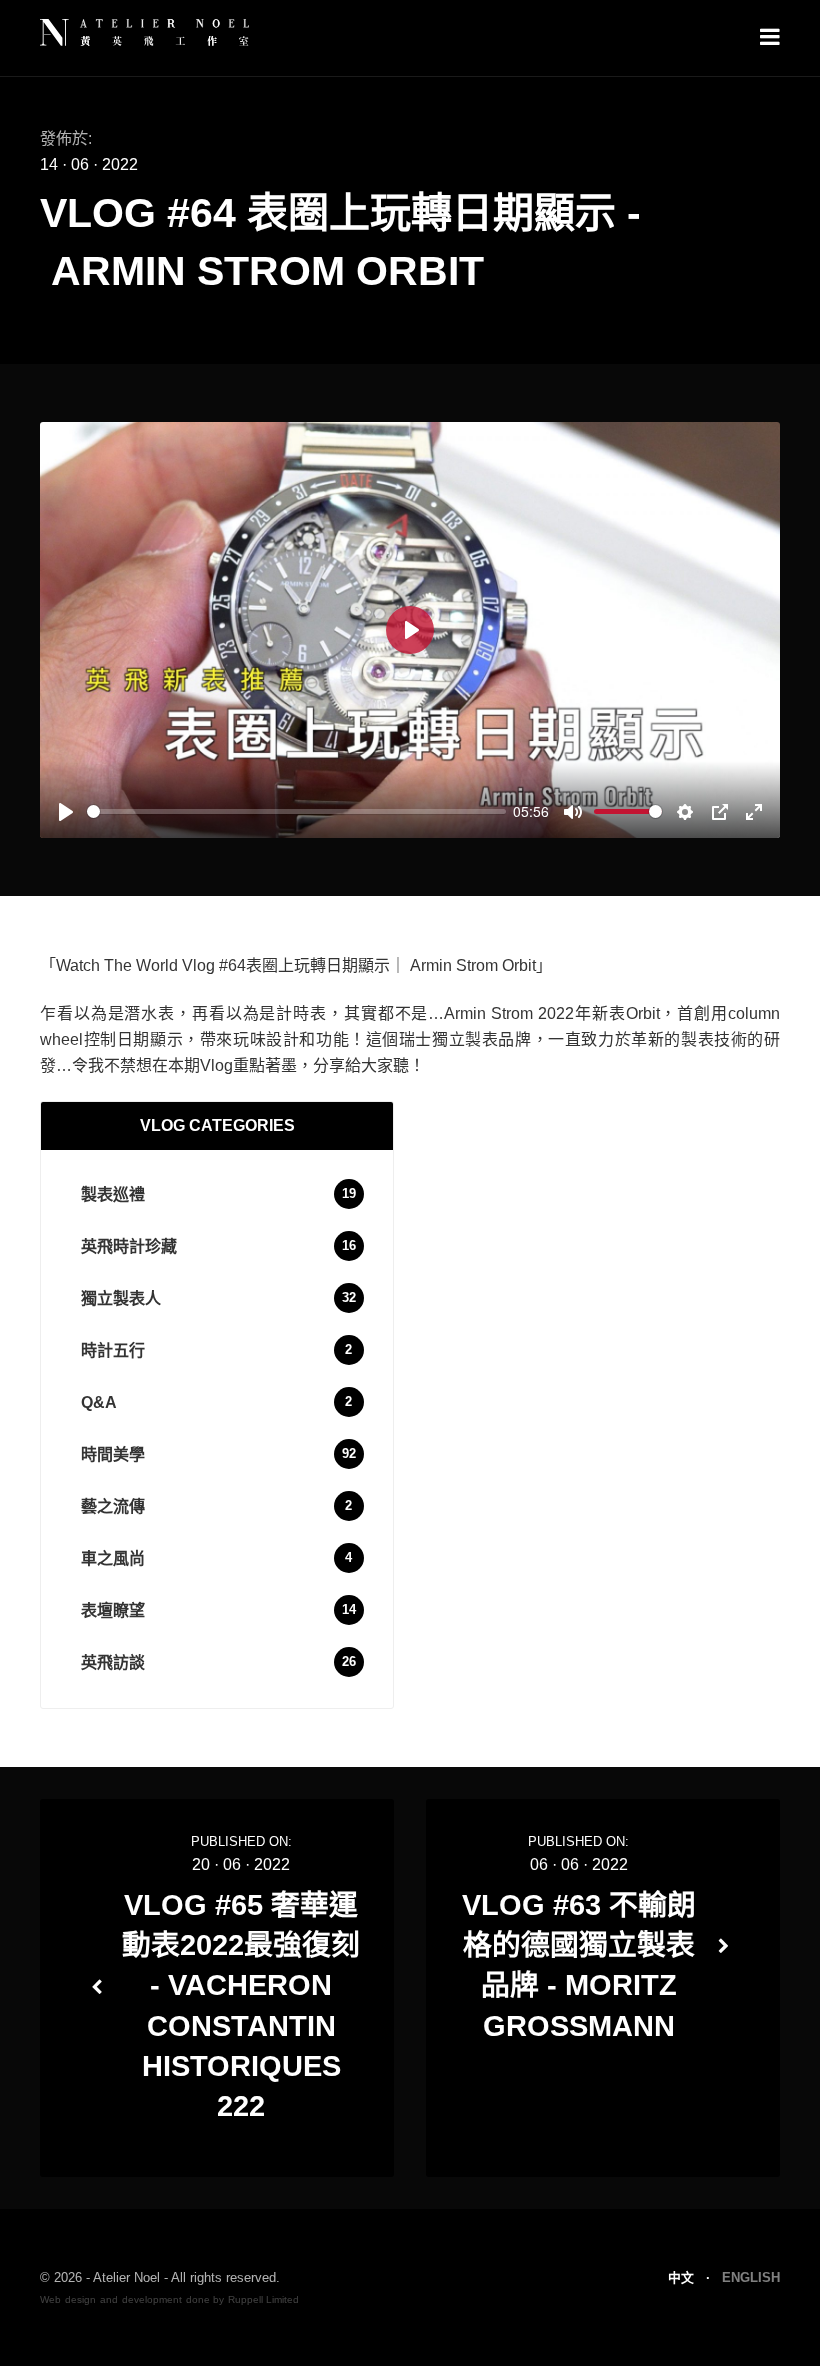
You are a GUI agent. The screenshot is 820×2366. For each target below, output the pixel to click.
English (751, 2277)
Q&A (99, 1402)
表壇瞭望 (113, 1610)
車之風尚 (113, 1558)
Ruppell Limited (263, 2299)
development (152, 2299)
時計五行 (113, 1350)
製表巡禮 (113, 1194)
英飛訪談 (113, 1662)
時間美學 (113, 1454)
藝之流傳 (113, 1506)
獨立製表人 (121, 1298)
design (80, 2299)
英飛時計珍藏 (129, 1246)
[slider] (296, 811)
